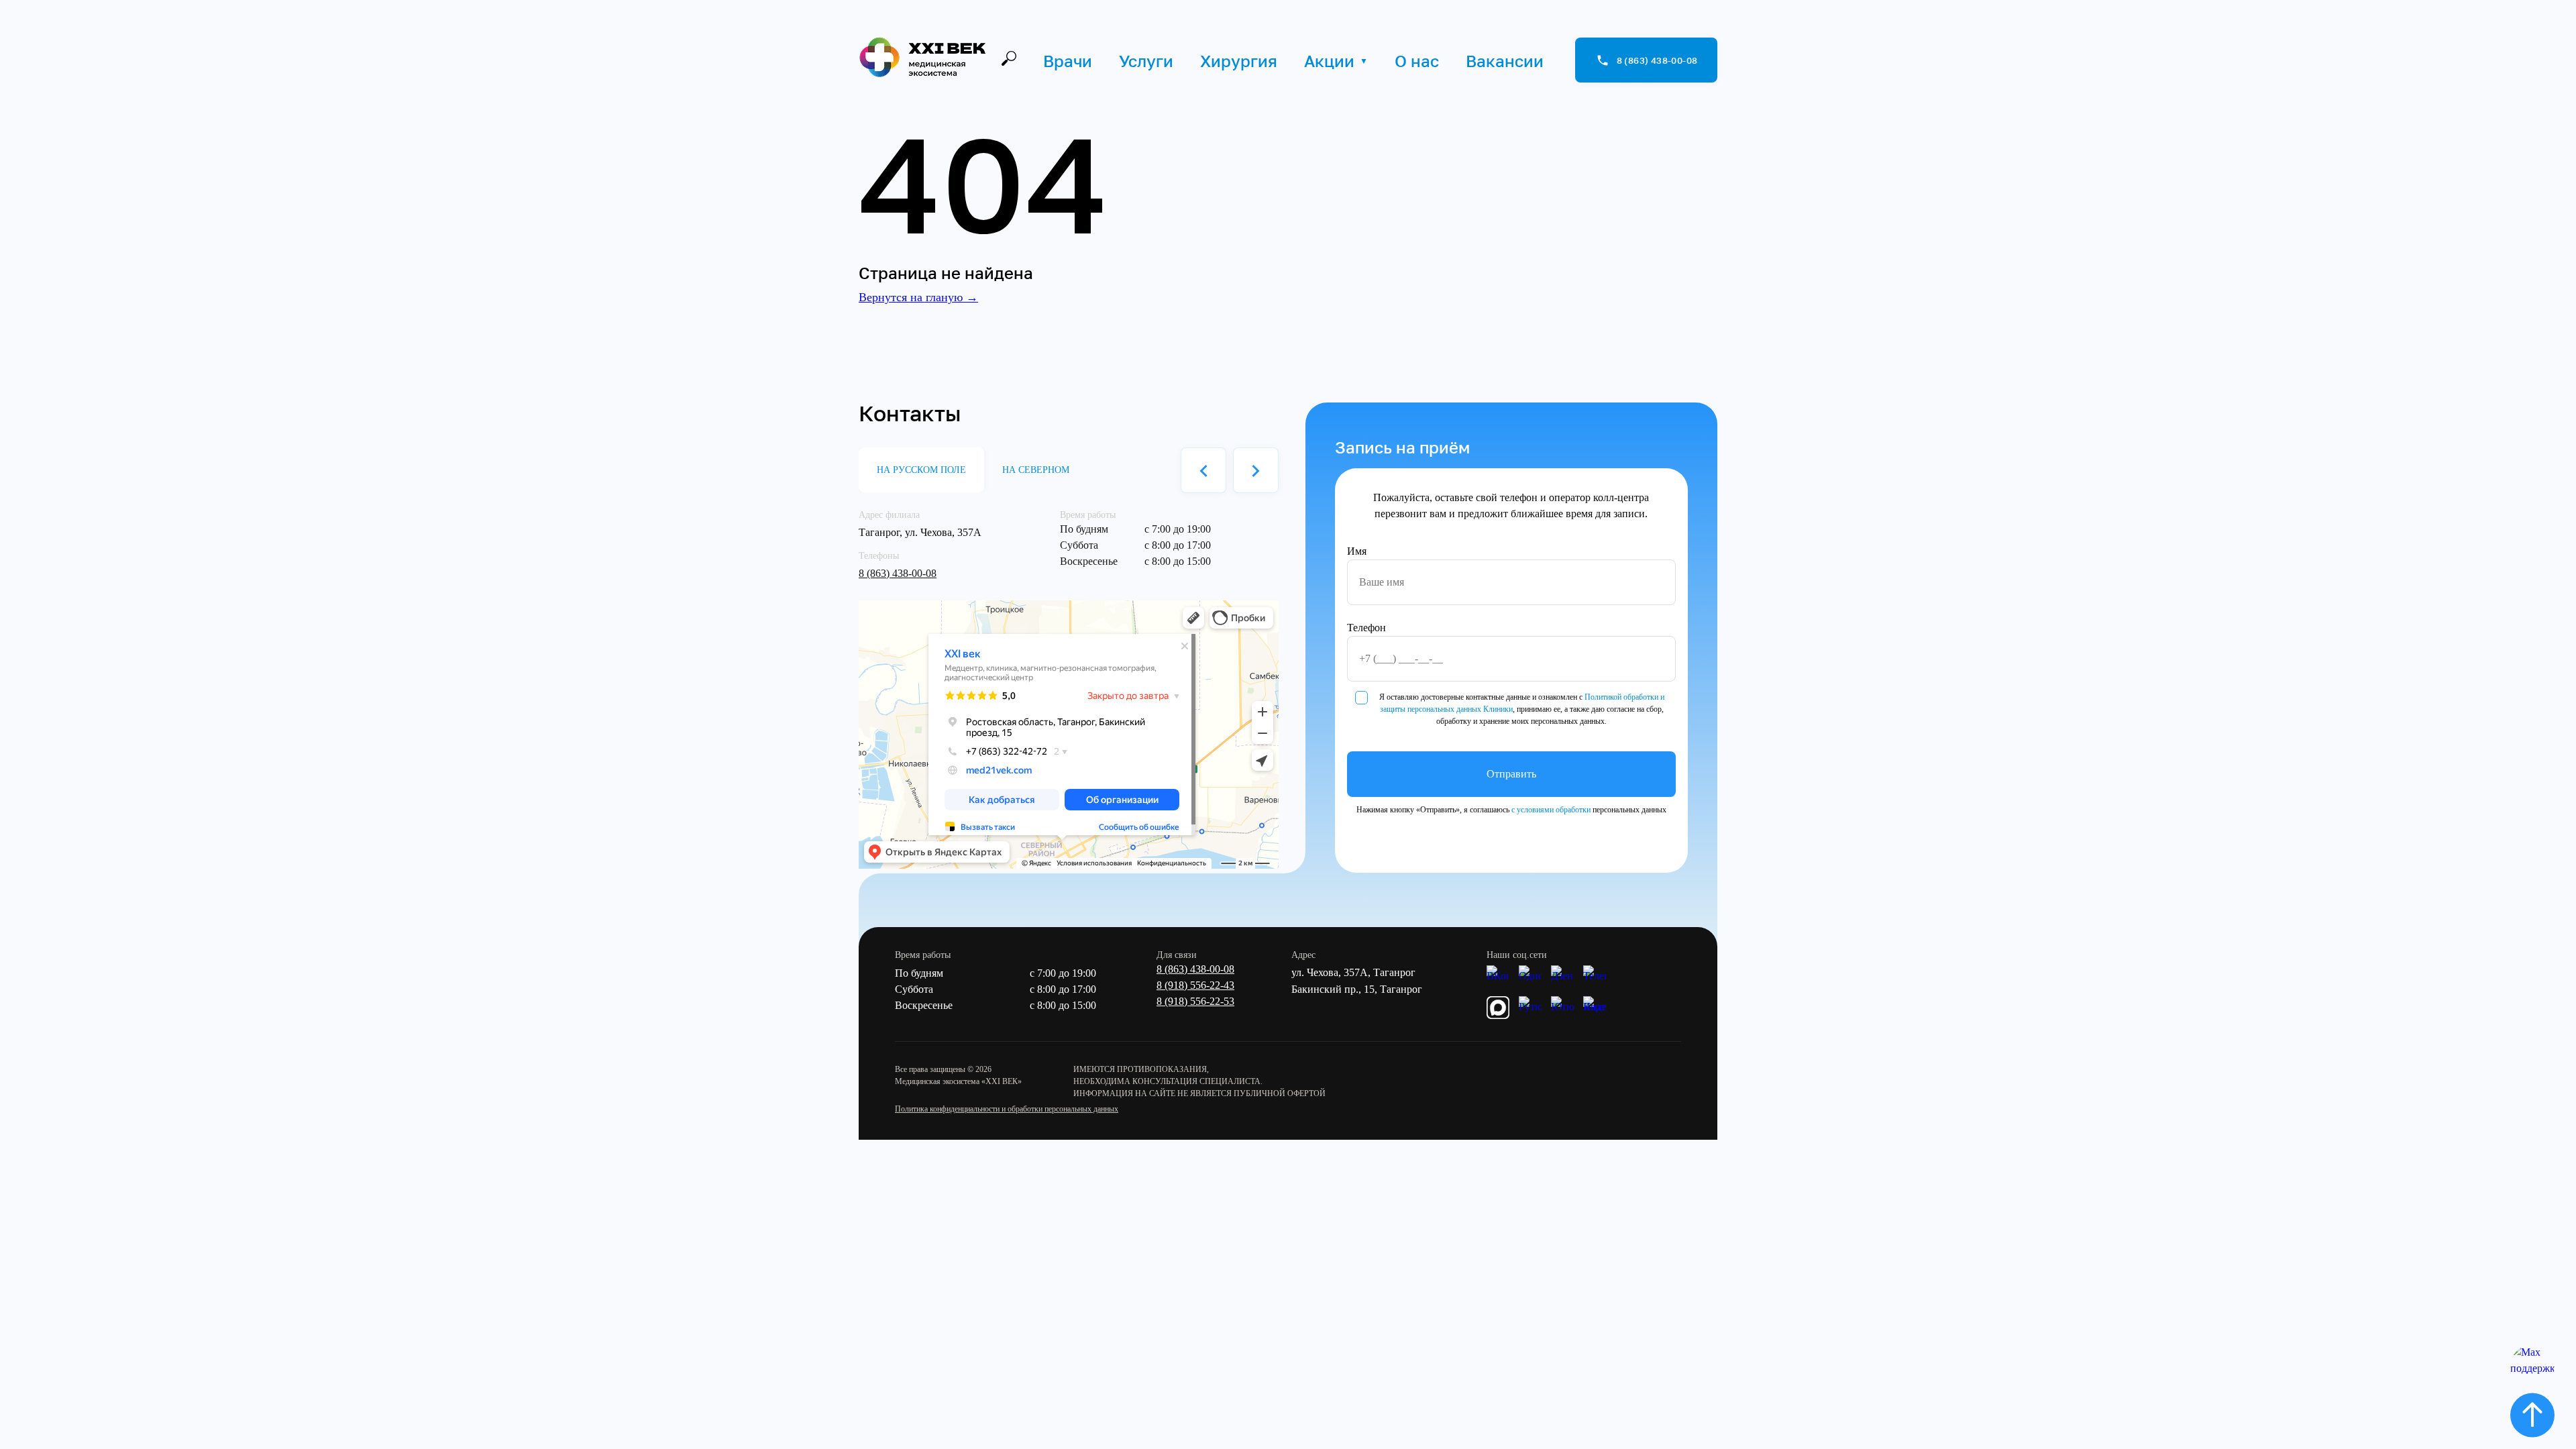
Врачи (1068, 61)
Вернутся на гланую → (918, 297)
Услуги (1146, 61)
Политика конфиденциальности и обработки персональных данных (1007, 1109)
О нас (1417, 61)
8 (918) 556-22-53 (1195, 1001)
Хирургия (1239, 61)
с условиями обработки (1551, 810)
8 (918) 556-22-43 (1195, 985)
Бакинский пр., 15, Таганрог (1357, 989)
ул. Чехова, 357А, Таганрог (1353, 972)
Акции (1329, 61)
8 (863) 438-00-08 (898, 573)
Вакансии (1505, 61)
